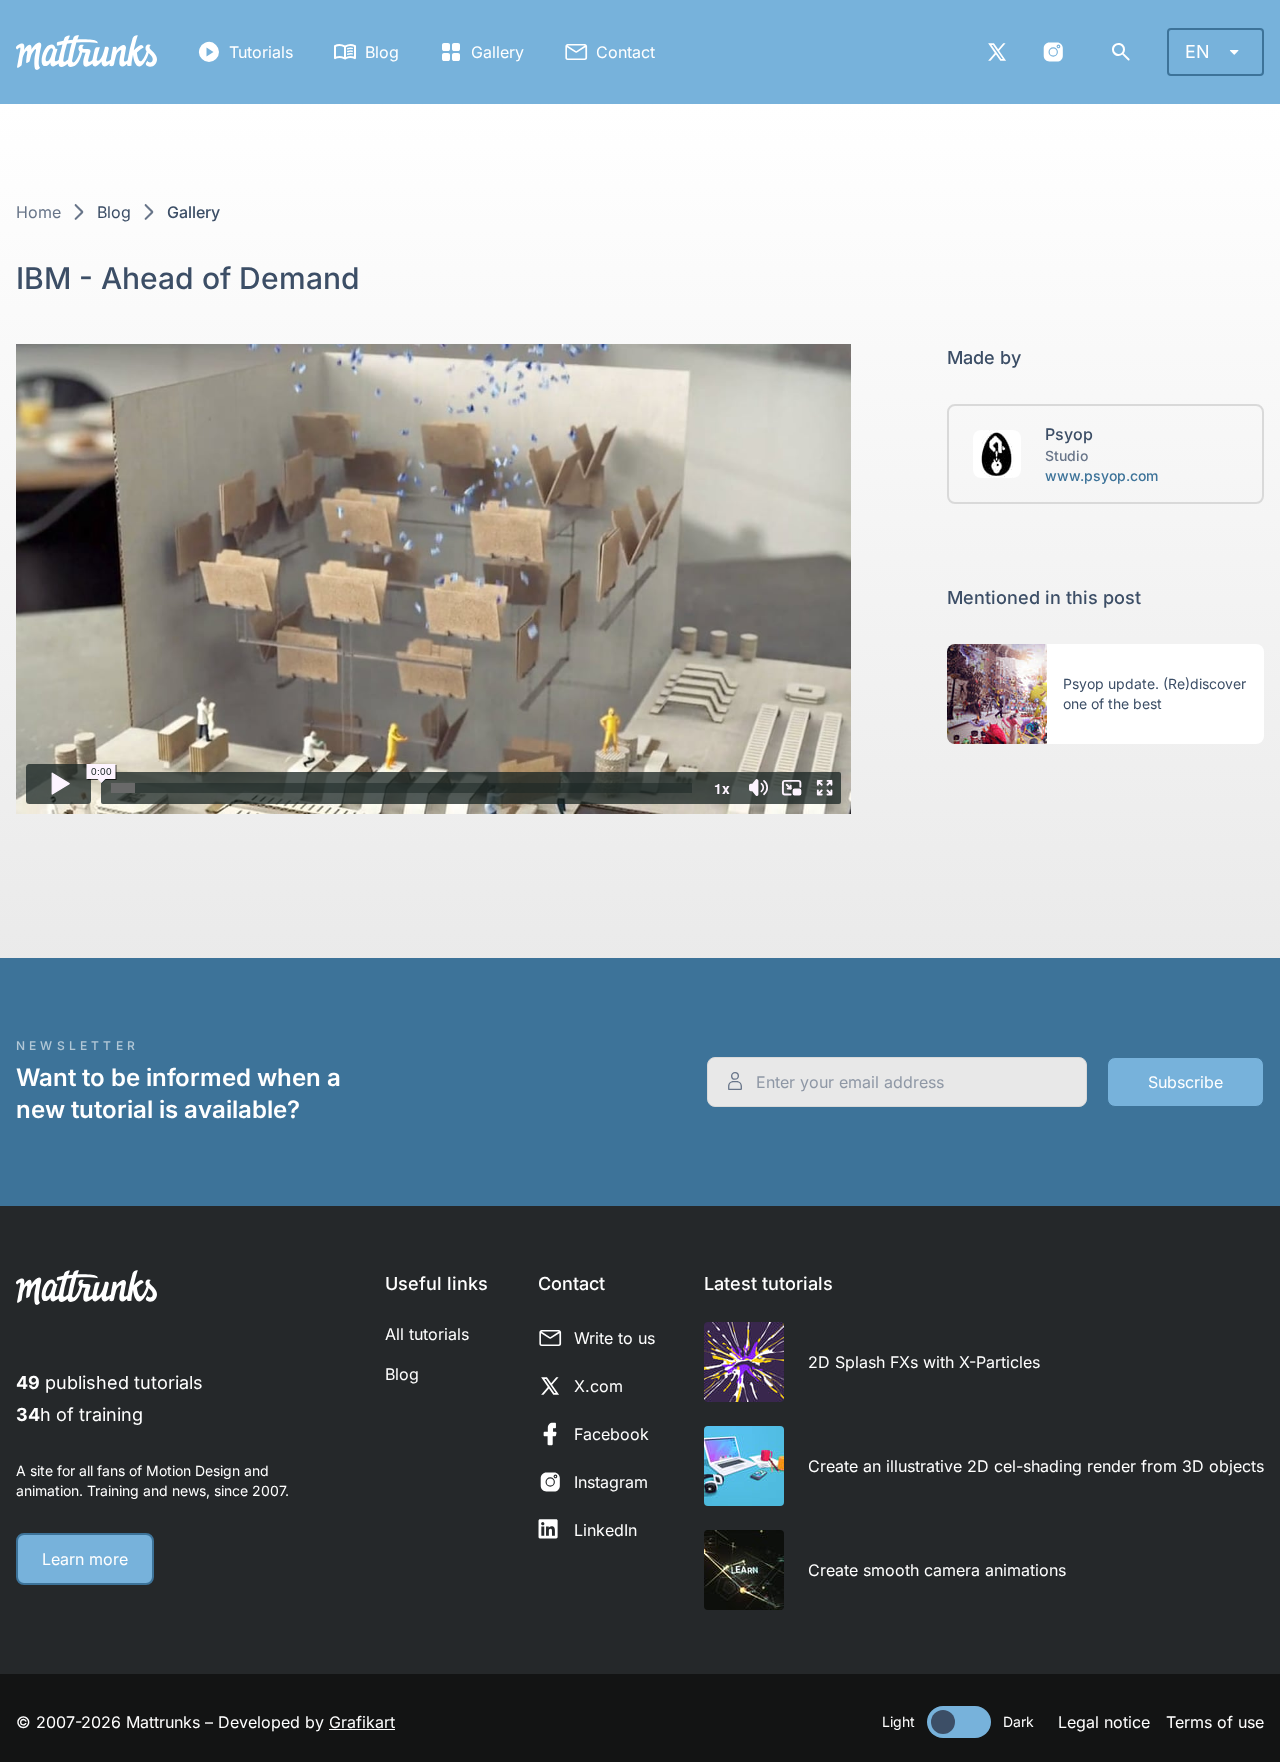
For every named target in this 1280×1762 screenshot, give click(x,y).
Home (38, 212)
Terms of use (1215, 1722)
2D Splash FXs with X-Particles (924, 1362)
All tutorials (427, 1334)
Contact (625, 52)
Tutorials (261, 52)
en (1197, 51)
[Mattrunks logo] (86, 52)
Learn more (85, 1559)
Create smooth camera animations (937, 1570)
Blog (382, 52)
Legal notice (1104, 1722)
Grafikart (362, 1722)
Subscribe (1185, 1082)
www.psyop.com (1101, 475)
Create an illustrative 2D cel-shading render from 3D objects (1036, 1466)
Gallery (497, 52)
